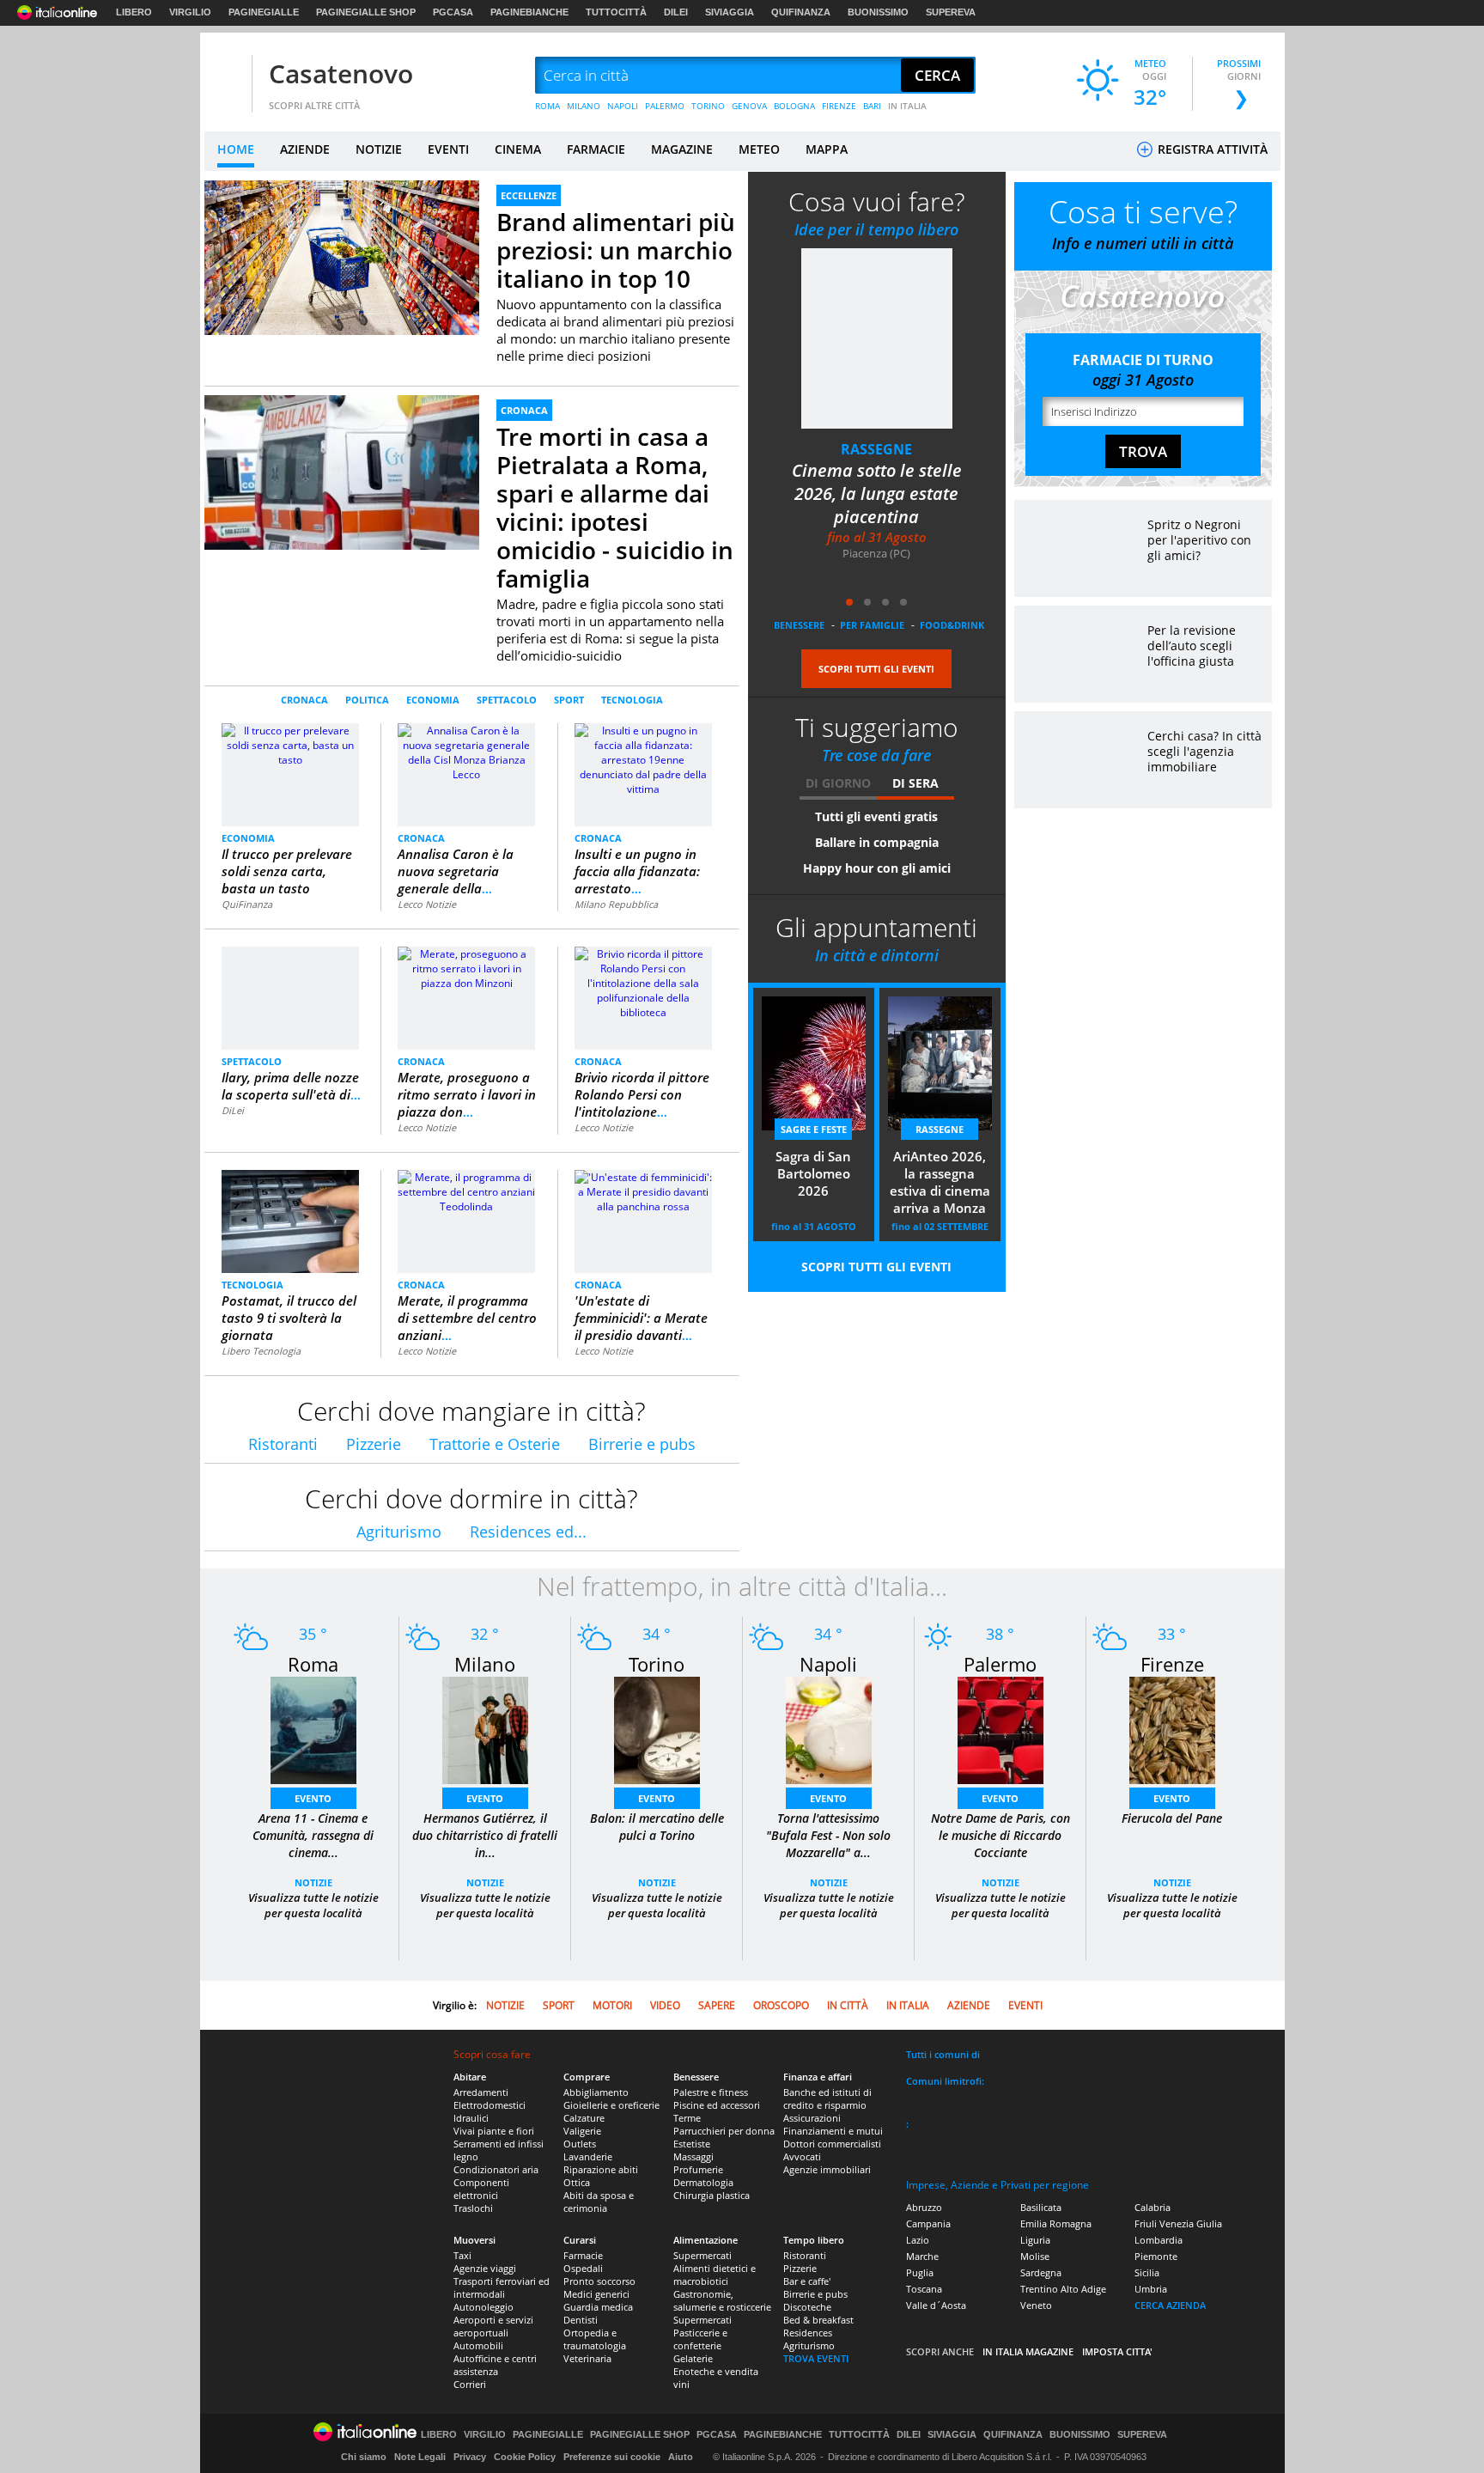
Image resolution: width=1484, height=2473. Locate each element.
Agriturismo (399, 1532)
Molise (1035, 2256)
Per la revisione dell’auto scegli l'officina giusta (1192, 646)
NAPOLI (623, 106)
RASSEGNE (876, 449)
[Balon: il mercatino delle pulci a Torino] (657, 1730)
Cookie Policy (525, 2457)
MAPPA (827, 149)
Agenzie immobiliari (827, 2169)
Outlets (580, 2144)
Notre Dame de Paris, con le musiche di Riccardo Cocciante (1000, 1835)
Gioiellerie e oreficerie (611, 2105)
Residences (808, 2333)
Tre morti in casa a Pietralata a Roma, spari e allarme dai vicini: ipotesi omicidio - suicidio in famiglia (615, 507)
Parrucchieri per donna (724, 2131)
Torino (657, 1664)
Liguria (1035, 2240)
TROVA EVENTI (816, 2358)
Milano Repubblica (616, 904)
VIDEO (665, 2005)
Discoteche (807, 2307)
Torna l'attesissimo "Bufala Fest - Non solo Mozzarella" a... (828, 1835)
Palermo (1000, 1664)
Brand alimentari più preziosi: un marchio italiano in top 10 (616, 250)
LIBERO (134, 12)
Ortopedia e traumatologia (595, 2339)
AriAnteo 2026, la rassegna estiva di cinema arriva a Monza (940, 1182)
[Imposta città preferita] (226, 76)
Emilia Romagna (1056, 2223)
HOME (236, 149)
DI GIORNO (838, 783)
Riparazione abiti (601, 2169)
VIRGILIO (190, 12)
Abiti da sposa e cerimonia (599, 2202)
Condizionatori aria (496, 2169)
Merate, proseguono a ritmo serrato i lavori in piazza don (467, 1094)
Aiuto (681, 2457)
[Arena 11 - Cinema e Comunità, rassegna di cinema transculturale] (313, 1730)
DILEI (676, 12)
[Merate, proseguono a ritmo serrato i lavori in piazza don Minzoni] (466, 968)
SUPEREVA (951, 12)
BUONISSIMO (878, 12)
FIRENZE (839, 106)
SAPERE (717, 2005)
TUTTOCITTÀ (616, 12)
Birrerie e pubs (642, 1444)
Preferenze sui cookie (612, 2457)
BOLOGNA (794, 106)
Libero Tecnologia (261, 1351)
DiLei (233, 1110)
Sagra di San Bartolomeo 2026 (813, 1173)
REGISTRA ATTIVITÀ (1211, 149)
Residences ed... (528, 1532)
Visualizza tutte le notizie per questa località (313, 1905)
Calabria (1153, 2207)
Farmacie (583, 2255)
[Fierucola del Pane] (1172, 1730)
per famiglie (872, 625)
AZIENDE (305, 149)
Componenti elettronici (481, 2189)
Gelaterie (693, 2358)
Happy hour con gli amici (877, 868)
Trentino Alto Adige (1063, 2289)
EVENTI (448, 149)
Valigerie (582, 2131)
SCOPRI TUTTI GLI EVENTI (876, 669)
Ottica (577, 2182)
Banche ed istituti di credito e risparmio (827, 2098)
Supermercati (702, 2255)
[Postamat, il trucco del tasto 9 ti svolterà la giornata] (290, 1221)
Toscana (924, 2289)
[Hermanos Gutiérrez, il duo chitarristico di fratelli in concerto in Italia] (485, 1730)
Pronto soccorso (599, 2281)
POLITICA (367, 700)
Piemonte (1156, 2256)
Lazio (918, 2240)
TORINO (708, 106)
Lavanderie (588, 2156)
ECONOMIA (433, 700)
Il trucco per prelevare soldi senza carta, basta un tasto (287, 871)
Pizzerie (374, 1444)
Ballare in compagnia (877, 842)
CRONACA (524, 410)
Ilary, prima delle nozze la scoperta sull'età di (291, 1086)
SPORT (569, 700)
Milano (485, 1664)
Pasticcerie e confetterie (700, 2339)
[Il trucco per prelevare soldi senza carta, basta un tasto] (291, 774)
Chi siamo (364, 2457)
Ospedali (583, 2268)
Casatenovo (341, 73)
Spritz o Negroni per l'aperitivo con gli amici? (1199, 540)
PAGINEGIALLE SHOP (366, 12)
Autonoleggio (484, 2307)
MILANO (584, 106)
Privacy (470, 2457)
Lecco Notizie (427, 904)
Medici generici (596, 2294)
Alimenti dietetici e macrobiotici (715, 2275)
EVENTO (313, 1798)
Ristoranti (283, 1444)
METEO (759, 149)
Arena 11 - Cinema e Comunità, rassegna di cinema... (313, 1835)
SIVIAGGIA (730, 12)
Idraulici (471, 2118)
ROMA (547, 106)
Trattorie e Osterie (495, 1444)
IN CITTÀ (848, 2005)
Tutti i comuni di (943, 2054)
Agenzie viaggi (485, 2268)
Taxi (462, 2255)
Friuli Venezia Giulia (1178, 2223)
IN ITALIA (907, 106)
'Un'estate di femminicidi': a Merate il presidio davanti (641, 1318)
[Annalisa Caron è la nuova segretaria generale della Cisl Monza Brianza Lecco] (466, 751)
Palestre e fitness (711, 2092)
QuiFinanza (247, 904)
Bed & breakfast (818, 2320)
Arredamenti (481, 2092)
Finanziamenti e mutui (833, 2131)
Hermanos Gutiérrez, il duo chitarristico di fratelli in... (485, 1835)
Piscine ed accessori (717, 2105)
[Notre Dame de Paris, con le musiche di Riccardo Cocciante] (1000, 1730)
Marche (922, 2256)
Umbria (1151, 2289)
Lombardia (1159, 2240)
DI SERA (915, 783)
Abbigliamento (596, 2092)
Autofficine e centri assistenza (495, 2365)
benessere (799, 625)
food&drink (952, 625)
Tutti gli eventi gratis (876, 816)
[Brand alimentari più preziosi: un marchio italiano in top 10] (342, 257)
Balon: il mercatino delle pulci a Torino (657, 1827)
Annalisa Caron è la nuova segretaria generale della (456, 871)
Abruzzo (924, 2207)
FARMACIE (596, 149)
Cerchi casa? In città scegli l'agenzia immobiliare (1204, 751)
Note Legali (420, 2457)
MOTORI (612, 2005)
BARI (872, 106)
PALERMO (665, 106)
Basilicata (1041, 2207)
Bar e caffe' (807, 2281)
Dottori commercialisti (832, 2144)
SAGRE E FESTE (814, 1129)
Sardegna (1041, 2272)
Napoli (828, 1664)
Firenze (1172, 1664)
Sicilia (1147, 2272)
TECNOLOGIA (632, 700)
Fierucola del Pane (1172, 1818)
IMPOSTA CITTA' (1117, 2351)
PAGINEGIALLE (264, 12)
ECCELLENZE (529, 195)
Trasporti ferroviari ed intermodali (502, 2287)
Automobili (478, 2345)
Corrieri (470, 2384)
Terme (687, 2118)
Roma (313, 1664)
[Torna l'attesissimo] (829, 1730)
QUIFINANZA (801, 12)
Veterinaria (587, 2358)
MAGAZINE (682, 149)
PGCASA (453, 12)
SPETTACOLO (507, 700)
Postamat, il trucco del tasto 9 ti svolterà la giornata (289, 1318)
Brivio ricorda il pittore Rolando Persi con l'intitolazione (642, 1094)
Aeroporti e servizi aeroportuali (493, 2326)
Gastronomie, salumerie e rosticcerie (722, 2300)
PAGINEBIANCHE (529, 12)
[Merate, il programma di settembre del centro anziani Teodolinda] (466, 1191)
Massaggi (693, 2156)
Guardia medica (598, 2307)
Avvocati (802, 2156)
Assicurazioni (812, 2118)
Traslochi (473, 2208)
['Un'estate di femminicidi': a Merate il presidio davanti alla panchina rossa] (643, 1191)
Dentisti (581, 2320)
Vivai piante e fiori (494, 2131)
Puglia (920, 2272)
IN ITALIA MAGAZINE (1028, 2351)
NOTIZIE (379, 149)
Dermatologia (703, 2182)
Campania (928, 2223)
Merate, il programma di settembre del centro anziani (467, 1318)
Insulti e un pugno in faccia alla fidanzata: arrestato (637, 871)
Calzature (584, 2118)
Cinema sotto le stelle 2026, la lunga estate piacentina (877, 493)
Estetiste (692, 2144)
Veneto (1036, 2305)
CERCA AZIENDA (1170, 2305)
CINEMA (518, 149)
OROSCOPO (781, 2005)
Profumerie (698, 2169)
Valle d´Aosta (936, 2305)
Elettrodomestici (490, 2105)
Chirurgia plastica (712, 2195)
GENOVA (749, 106)
